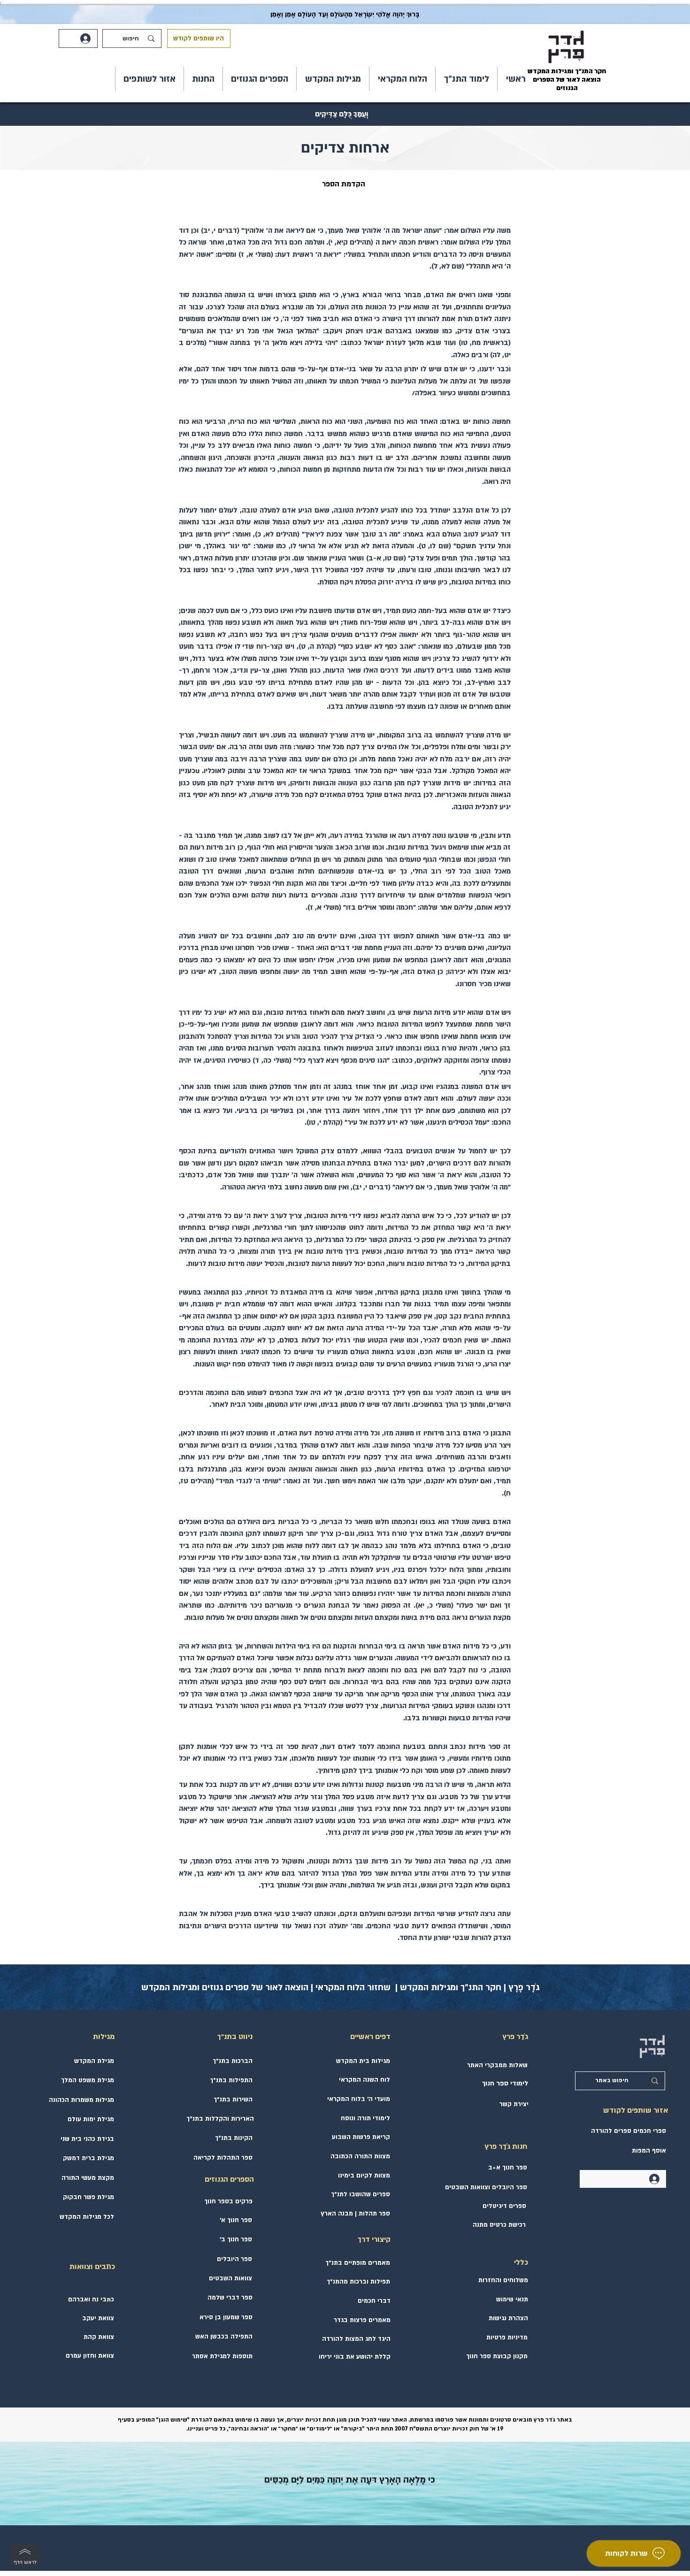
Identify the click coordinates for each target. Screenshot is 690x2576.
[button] (466, 79)
